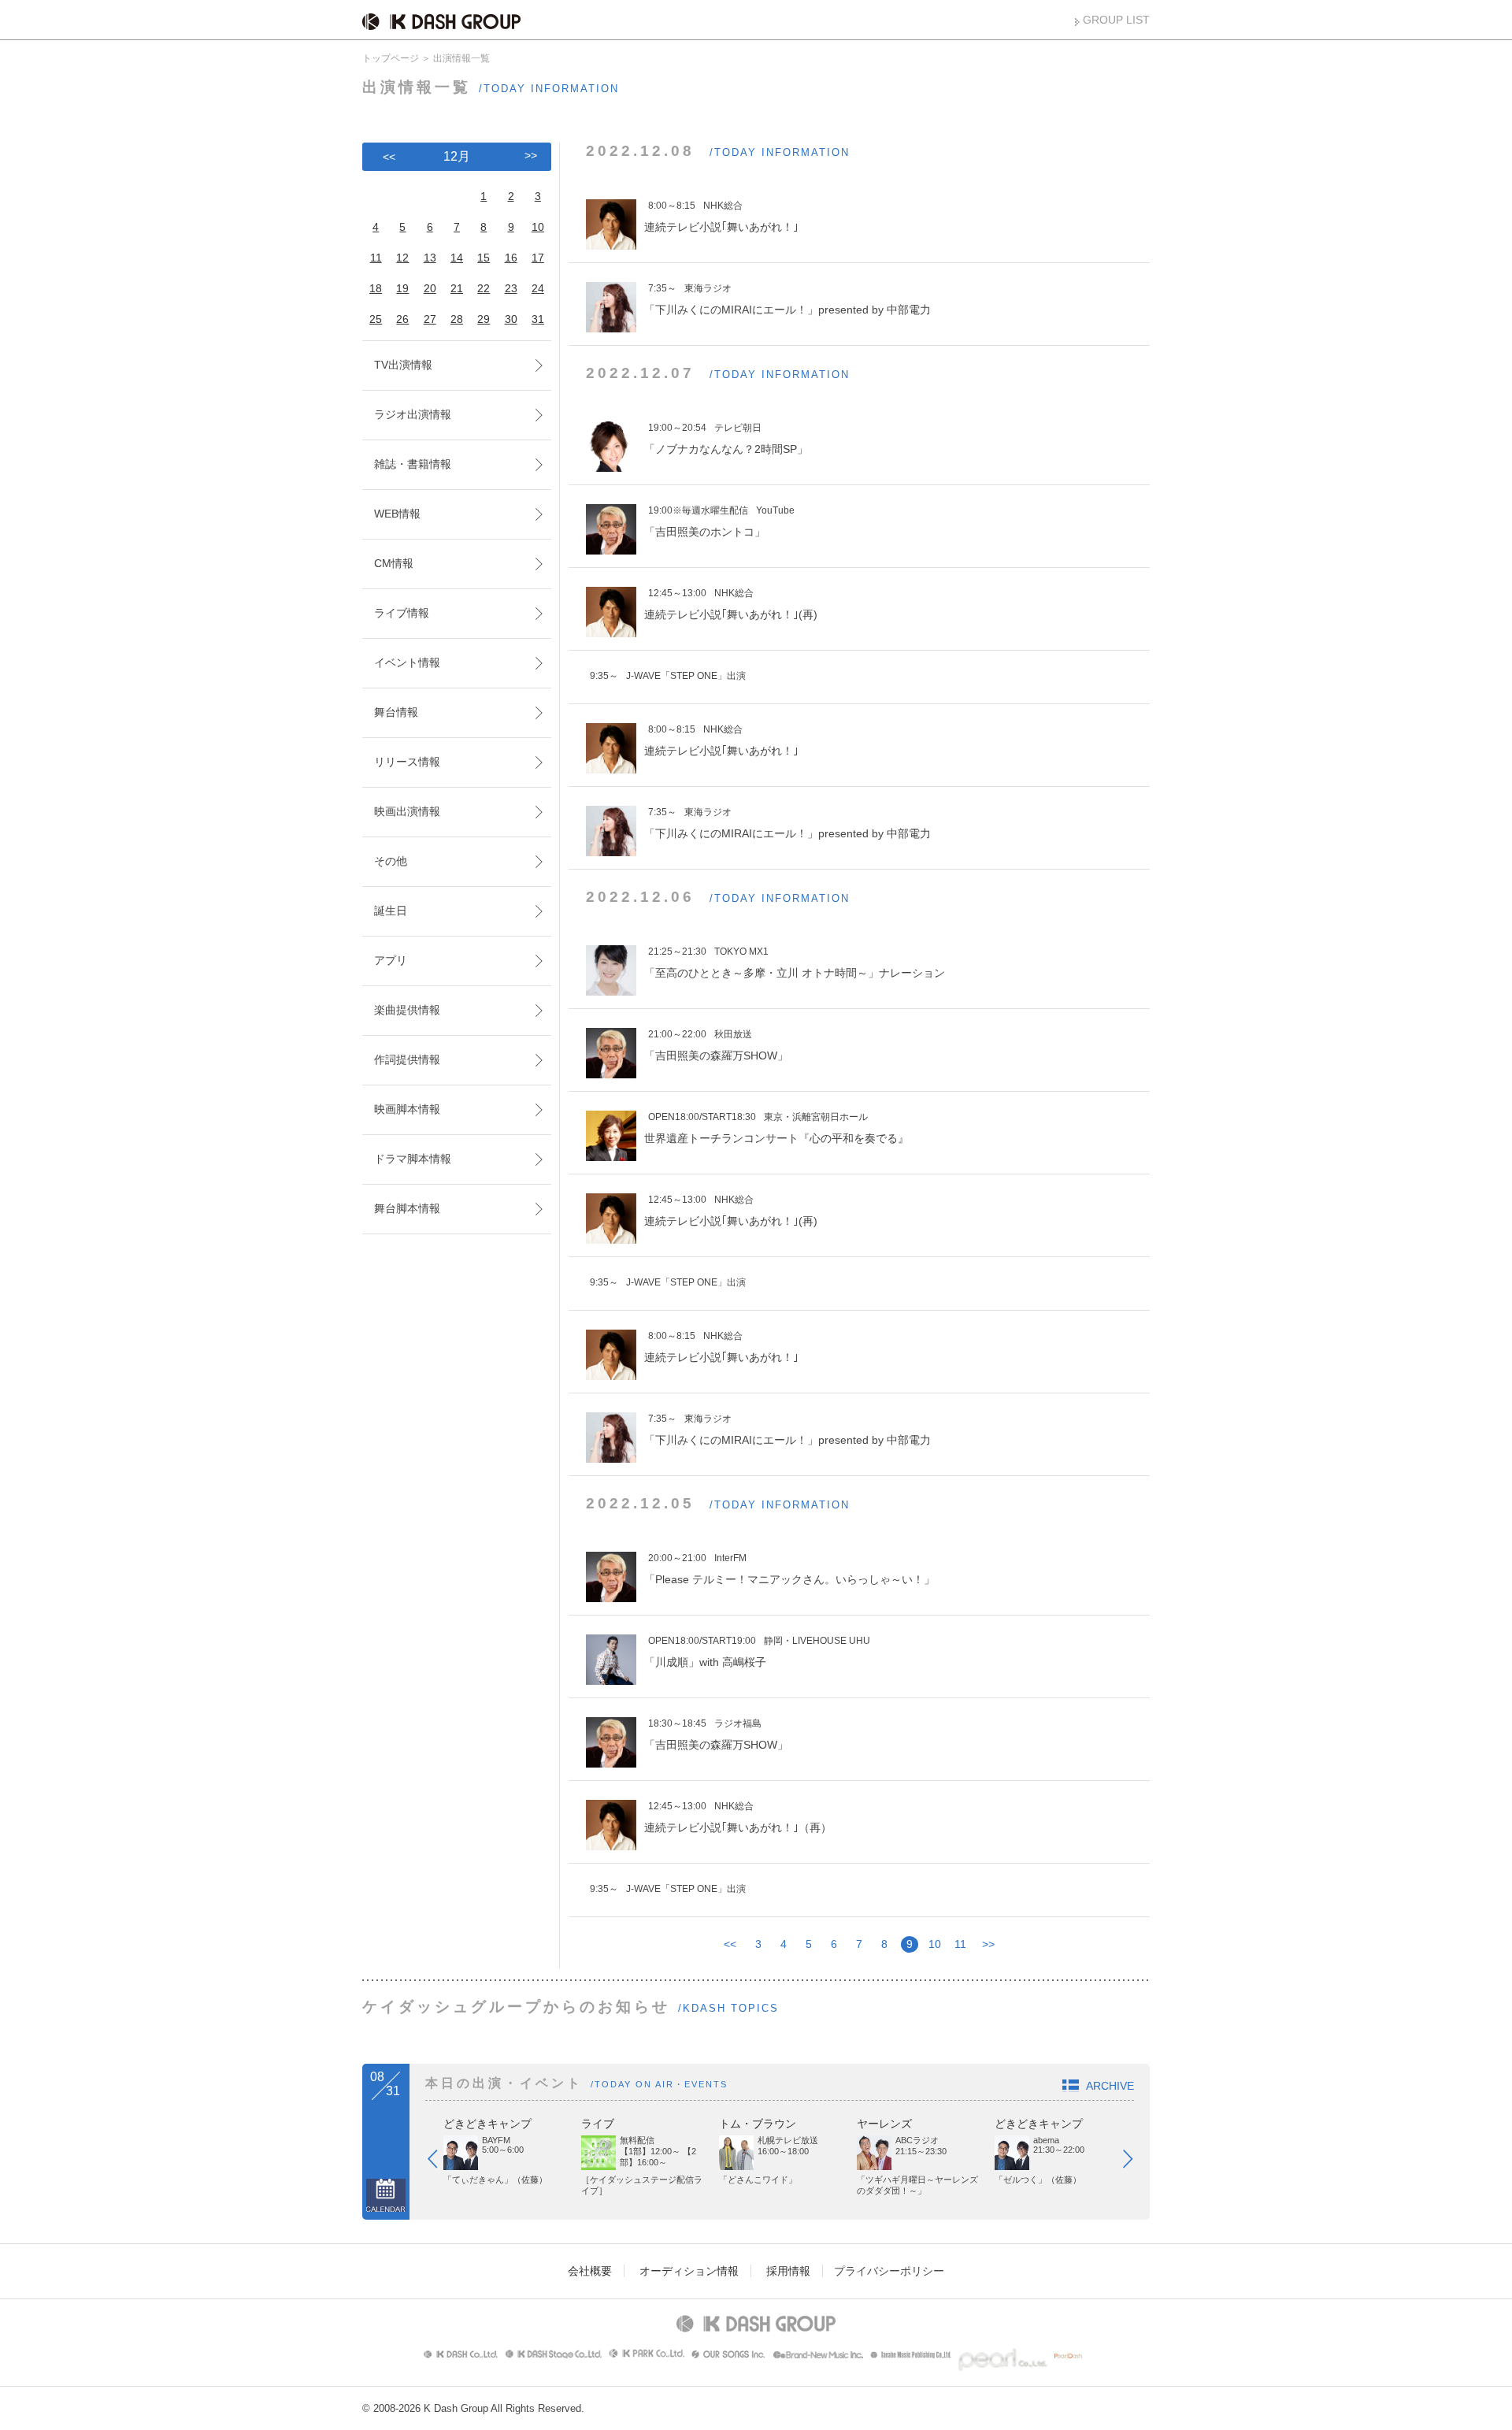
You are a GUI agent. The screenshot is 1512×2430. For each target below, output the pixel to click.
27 (430, 319)
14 (457, 258)
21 (457, 288)
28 (457, 319)
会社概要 (590, 2271)
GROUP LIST (1116, 20)
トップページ (391, 58)
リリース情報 (407, 762)
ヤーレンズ (884, 2124)
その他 (391, 861)
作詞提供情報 (407, 1059)
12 (402, 258)
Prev (440, 2162)
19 (402, 288)
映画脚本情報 (407, 1109)
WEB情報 (397, 514)
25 (376, 319)
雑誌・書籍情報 (413, 464)
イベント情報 (407, 662)
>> (988, 1944)
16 (511, 258)
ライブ (598, 2124)
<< (730, 1944)
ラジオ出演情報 (413, 414)
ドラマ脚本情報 (413, 1159)
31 (538, 319)
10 (935, 1944)
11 (960, 1944)
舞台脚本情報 (407, 1208)
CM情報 (394, 563)
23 (511, 288)
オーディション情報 (689, 2271)
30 (511, 319)
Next (1136, 2162)
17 (538, 258)
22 (484, 288)
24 (538, 288)
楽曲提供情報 (407, 1010)
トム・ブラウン (758, 2124)
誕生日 (391, 911)
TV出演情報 (403, 365)
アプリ (391, 960)
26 (402, 319)
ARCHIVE (1110, 2086)
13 (430, 258)
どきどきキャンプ (487, 2124)
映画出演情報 (407, 811)
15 (484, 258)
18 (376, 288)
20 (430, 288)
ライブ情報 (402, 613)
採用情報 (788, 2271)
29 (484, 319)
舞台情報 (396, 712)
